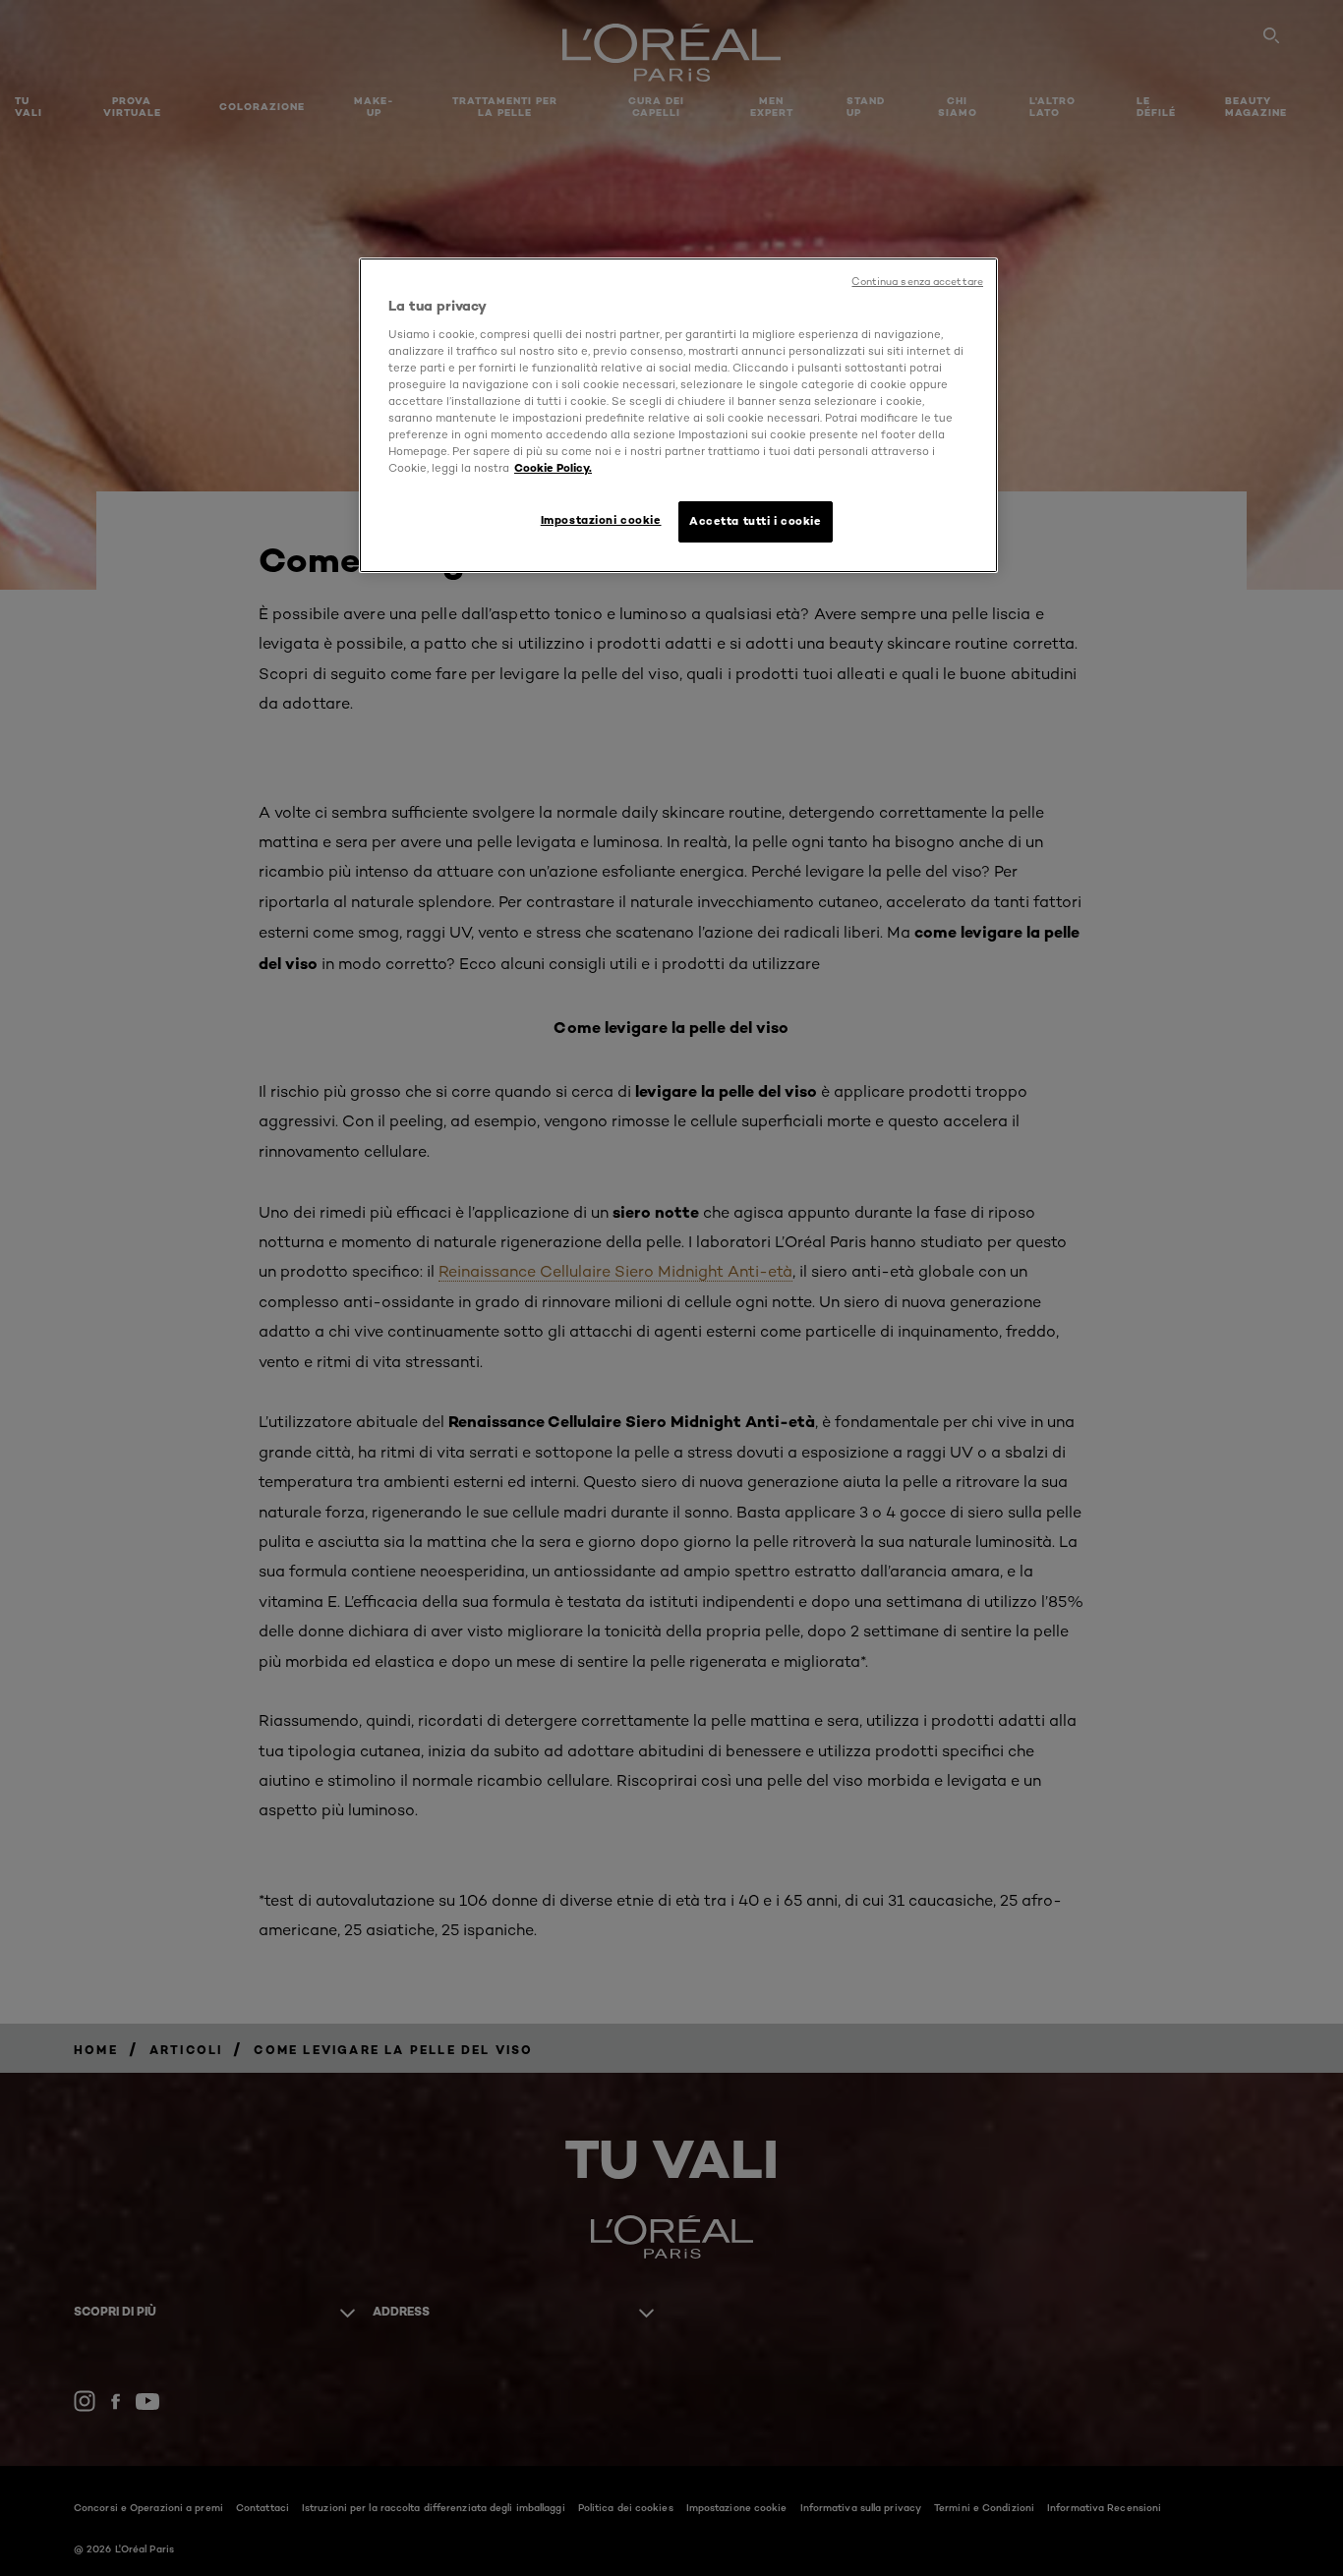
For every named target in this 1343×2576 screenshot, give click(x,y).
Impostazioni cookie (601, 520)
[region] (678, 415)
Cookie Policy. (553, 468)
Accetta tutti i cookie (756, 521)
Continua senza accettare (917, 282)
